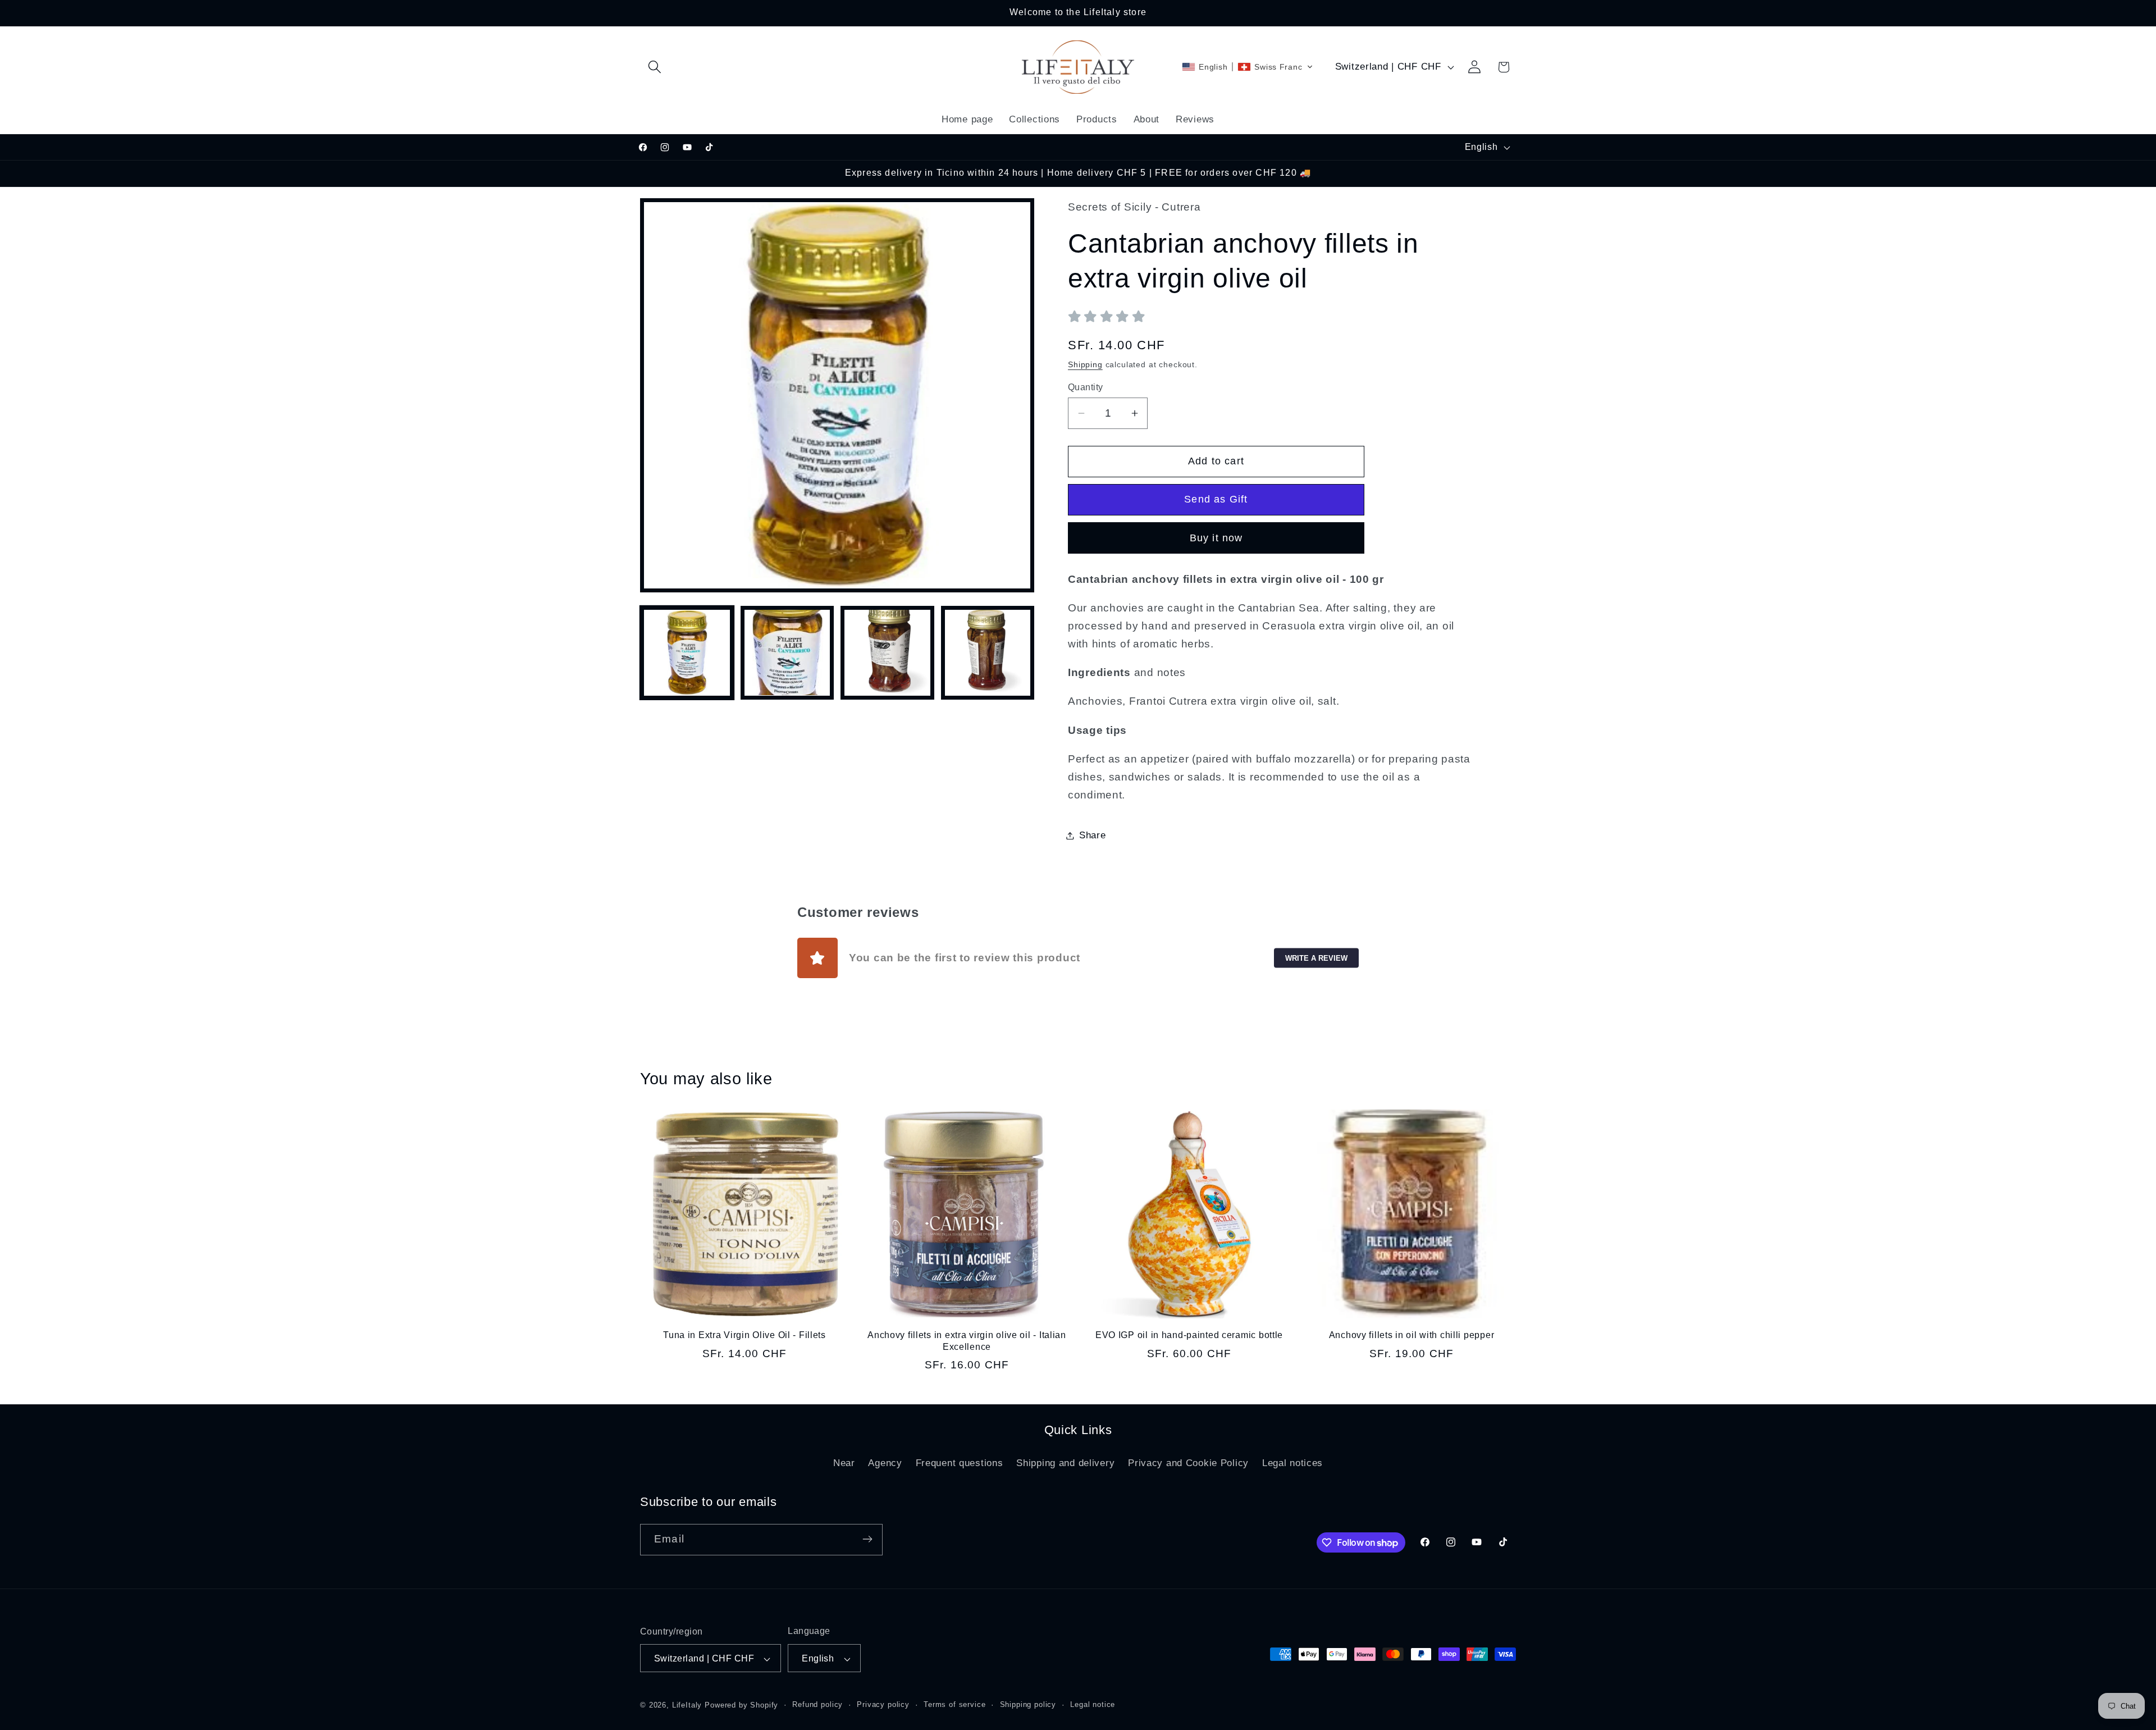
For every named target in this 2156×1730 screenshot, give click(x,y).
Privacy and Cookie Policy (1188, 1462)
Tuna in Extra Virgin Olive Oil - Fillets (744, 1335)
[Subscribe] (867, 1539)
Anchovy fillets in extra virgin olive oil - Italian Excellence (967, 1341)
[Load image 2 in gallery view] (787, 653)
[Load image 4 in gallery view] (988, 653)
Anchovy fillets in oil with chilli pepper (1412, 1335)
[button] (655, 67)
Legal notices (1292, 1462)
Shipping (1085, 364)
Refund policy (817, 1705)
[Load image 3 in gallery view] (887, 653)
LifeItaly (687, 1706)
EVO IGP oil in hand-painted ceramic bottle (1189, 1335)
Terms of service (954, 1705)
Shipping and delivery (1065, 1462)
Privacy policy (883, 1705)
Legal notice (1093, 1705)
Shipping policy (1028, 1705)
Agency (885, 1462)
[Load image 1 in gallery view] (687, 653)
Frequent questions (960, 1462)
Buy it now (1216, 538)
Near (844, 1462)
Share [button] (1093, 835)
